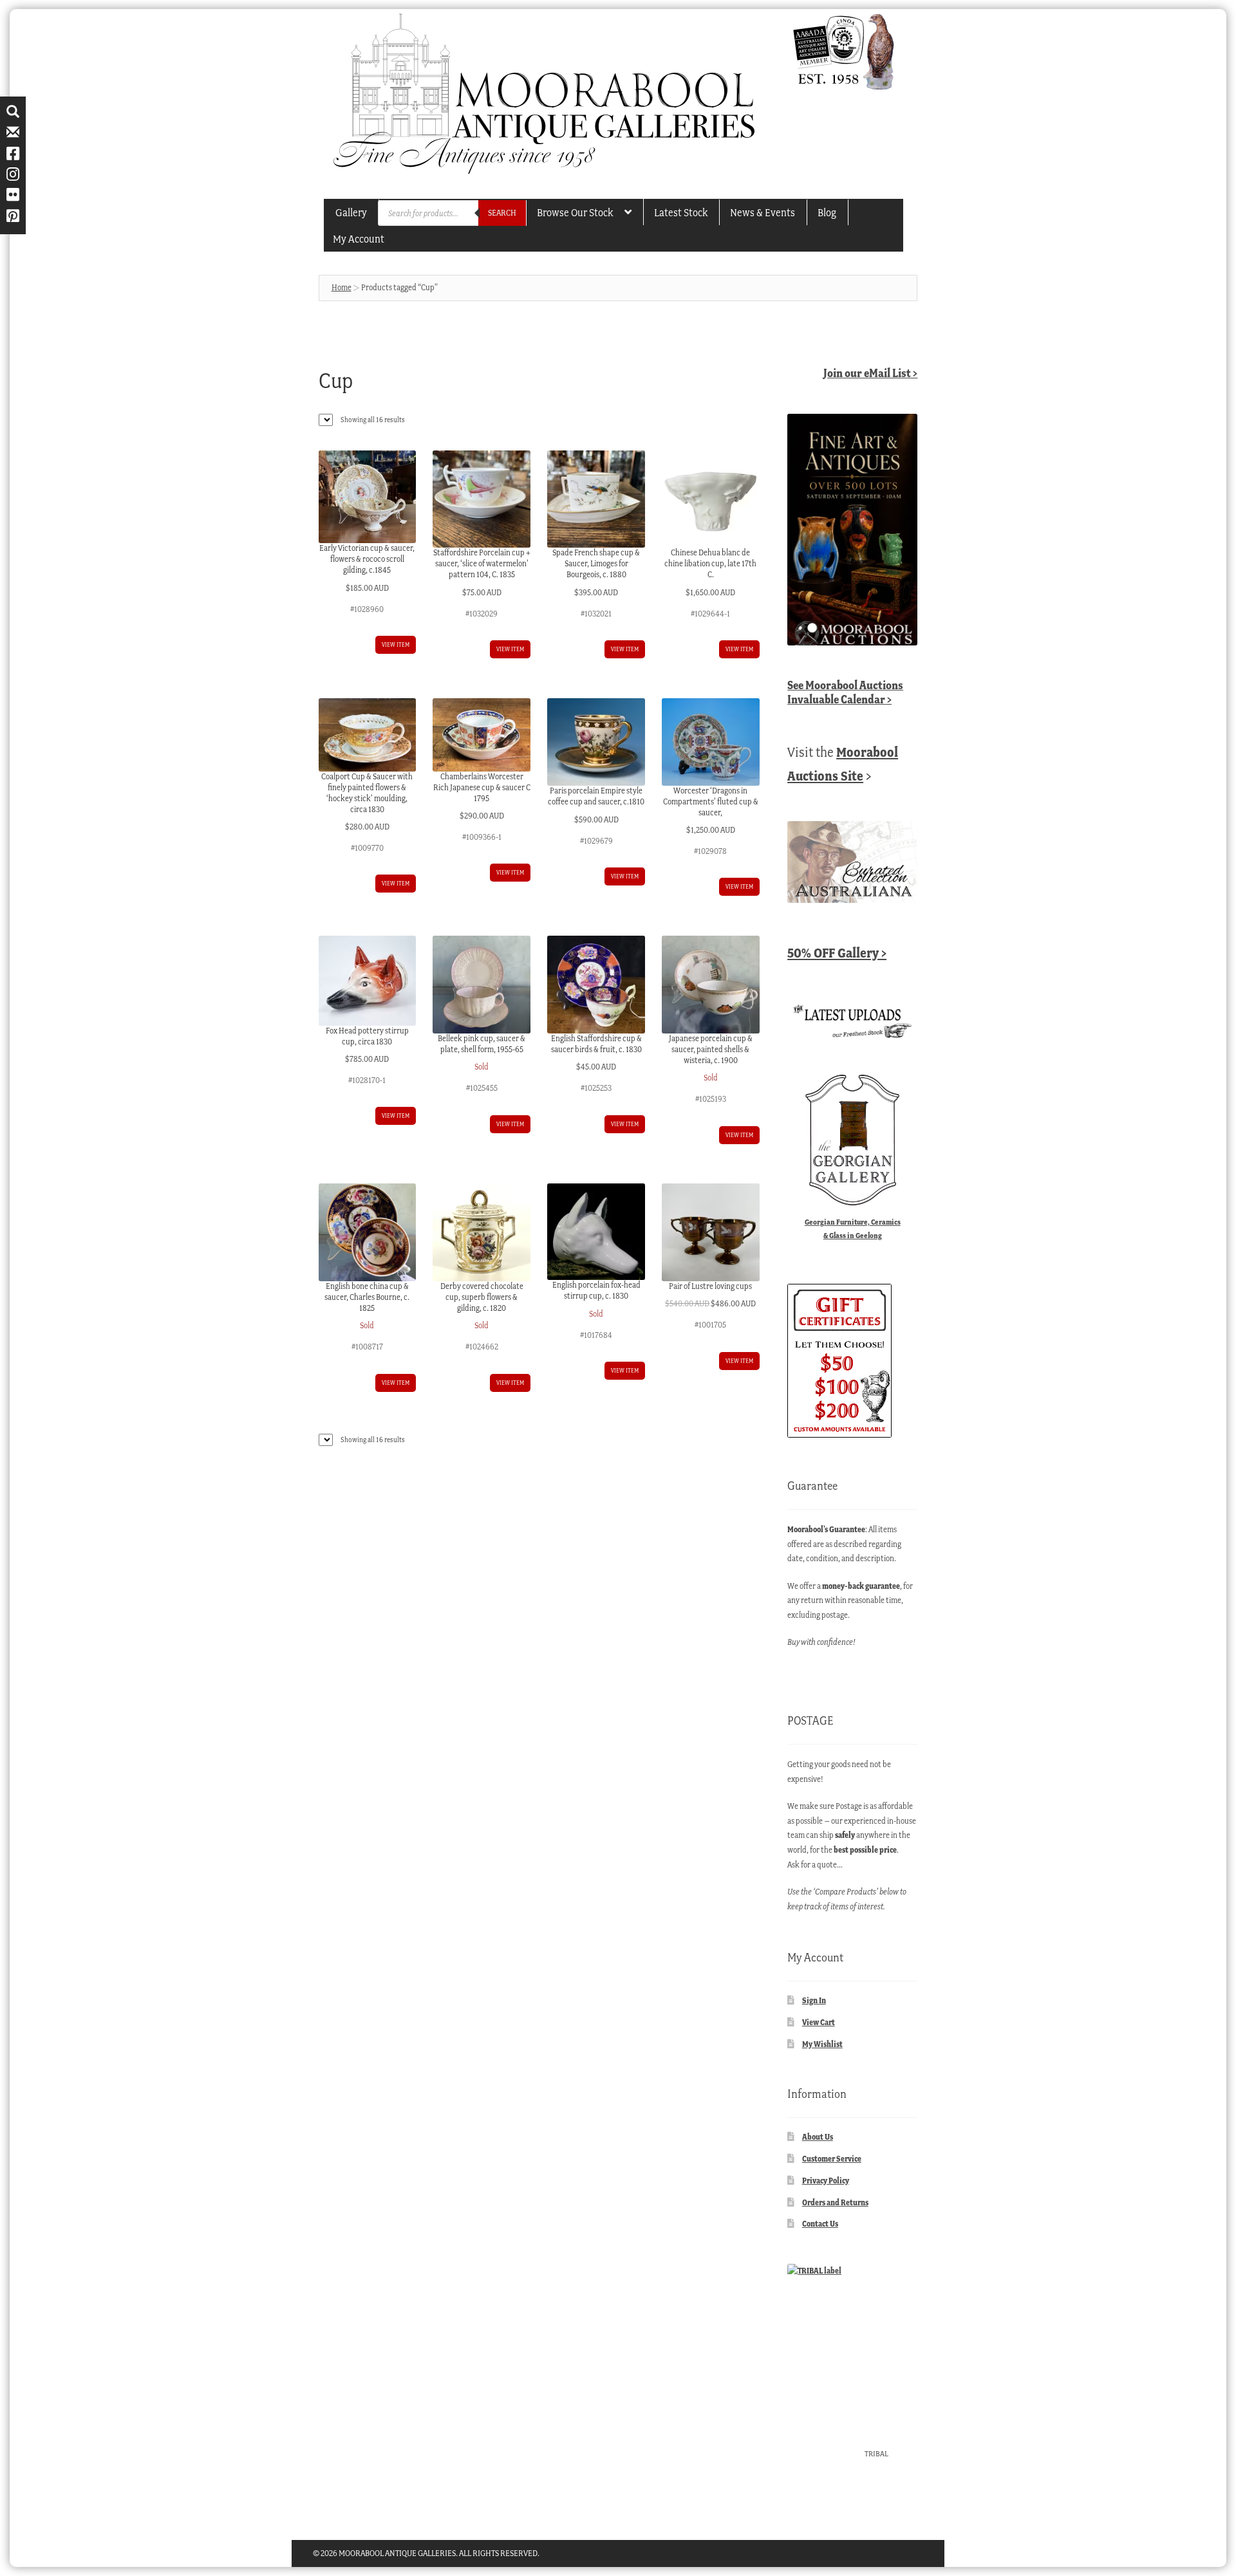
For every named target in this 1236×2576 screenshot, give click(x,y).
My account (359, 239)
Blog (827, 212)
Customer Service (832, 2159)
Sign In (814, 2000)
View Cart (819, 2022)
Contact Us (820, 2224)
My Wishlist (822, 2044)
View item (396, 644)
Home (342, 287)
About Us (818, 2137)
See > (845, 692)
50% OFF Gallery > (837, 953)
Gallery (351, 212)
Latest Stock (681, 212)
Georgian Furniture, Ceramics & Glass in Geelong (853, 1228)
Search (502, 213)
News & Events (763, 212)
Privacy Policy (826, 2181)
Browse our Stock (575, 212)
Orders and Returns (835, 2202)
